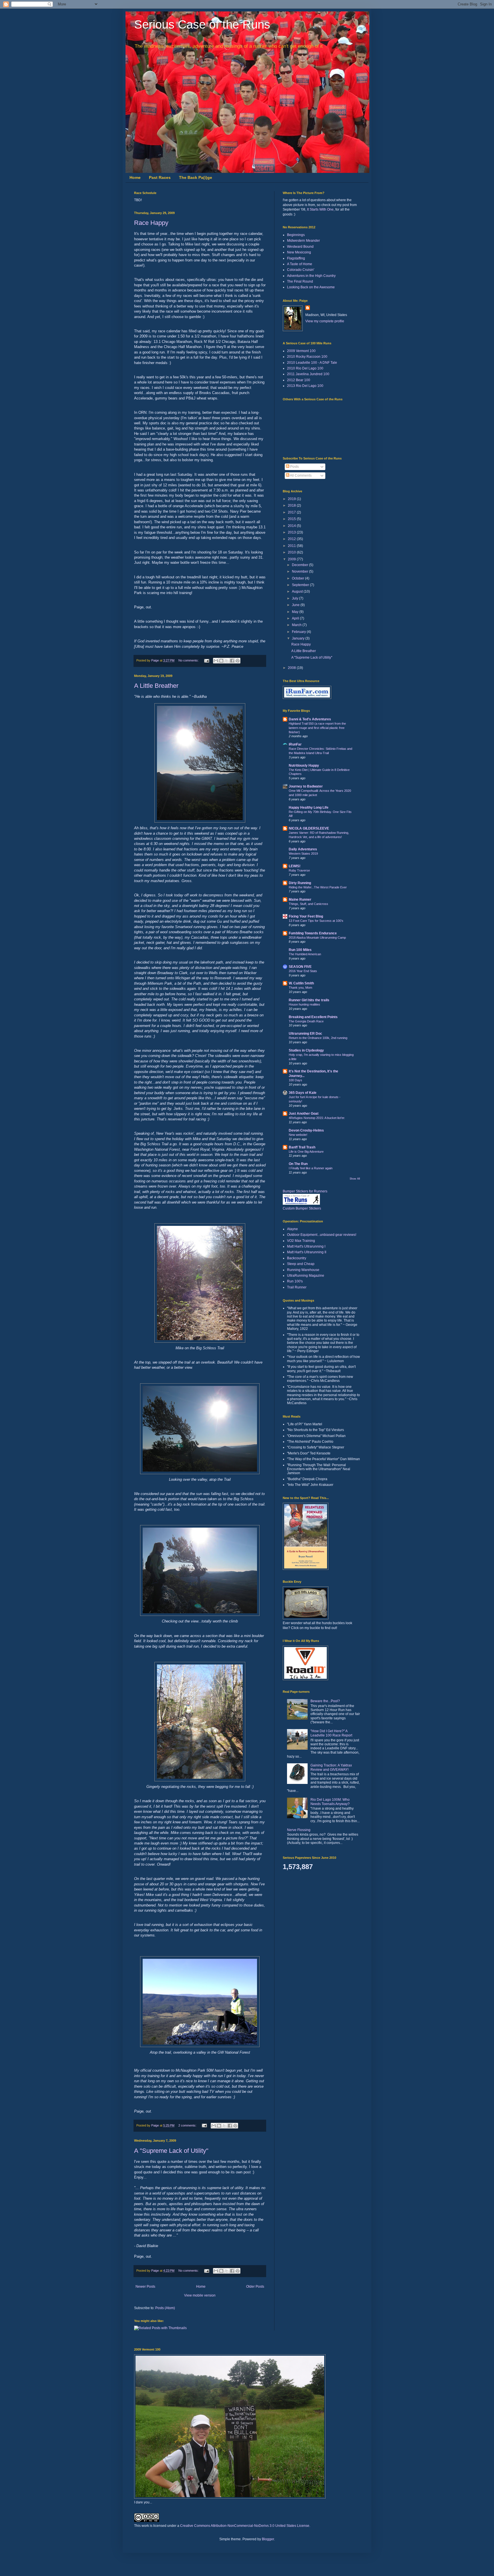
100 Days (295, 1080)
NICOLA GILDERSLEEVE (309, 828)
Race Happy (151, 223)
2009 (292, 559)
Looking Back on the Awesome (311, 287)
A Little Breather (156, 686)
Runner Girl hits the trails (309, 1000)
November (300, 571)
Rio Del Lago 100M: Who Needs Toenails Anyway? (330, 1802)
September (301, 585)
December (300, 565)
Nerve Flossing (299, 1830)
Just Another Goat (304, 1114)
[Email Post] (206, 660)
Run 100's (295, 1281)
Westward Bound (300, 247)
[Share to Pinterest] (238, 661)
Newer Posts (145, 2287)
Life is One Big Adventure (306, 1152)
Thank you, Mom (300, 988)
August (298, 591)
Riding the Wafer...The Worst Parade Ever (318, 887)
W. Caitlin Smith (301, 983)
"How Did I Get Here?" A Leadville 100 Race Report (331, 1733)
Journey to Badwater (306, 786)
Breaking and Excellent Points (313, 1017)
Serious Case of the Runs (202, 24)
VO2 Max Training (301, 1241)
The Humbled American (305, 954)
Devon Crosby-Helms (306, 1130)
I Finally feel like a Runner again (311, 1168)
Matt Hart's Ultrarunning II (307, 1252)
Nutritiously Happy (304, 766)
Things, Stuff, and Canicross (308, 904)
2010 (292, 552)
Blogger (268, 2539)
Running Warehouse (303, 1270)
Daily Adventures (303, 849)
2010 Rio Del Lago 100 (305, 368)
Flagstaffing (296, 258)
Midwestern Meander (303, 241)
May (296, 612)
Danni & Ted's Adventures (310, 719)
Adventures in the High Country (311, 276)
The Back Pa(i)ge (196, 177)
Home (135, 177)
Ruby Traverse (299, 870)
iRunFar (295, 744)
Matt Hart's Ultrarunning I (306, 1246)
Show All (355, 1179)
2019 (292, 499)
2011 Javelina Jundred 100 (308, 374)
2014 (292, 526)
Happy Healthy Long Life (309, 808)
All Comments (300, 475)
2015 (292, 519)
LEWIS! (295, 866)
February (299, 632)
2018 (292, 505)
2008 (292, 668)
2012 (292, 539)
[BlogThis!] (221, 661)
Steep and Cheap (301, 1264)
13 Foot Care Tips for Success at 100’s (316, 921)
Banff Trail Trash (302, 1147)
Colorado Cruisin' (301, 270)
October (298, 578)
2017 (292, 512)
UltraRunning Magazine (306, 1276)
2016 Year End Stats (303, 971)
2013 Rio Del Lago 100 (305, 386)
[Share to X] (227, 661)
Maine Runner (300, 900)
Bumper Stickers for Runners (305, 1191)
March (297, 625)
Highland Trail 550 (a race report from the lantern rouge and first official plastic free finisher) (317, 728)
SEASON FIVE (300, 967)
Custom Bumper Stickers (302, 1208)
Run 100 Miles (300, 950)
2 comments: (188, 2125)
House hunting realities (304, 1004)
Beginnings (296, 235)
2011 (292, 546)
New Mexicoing (299, 252)
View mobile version (200, 2295)
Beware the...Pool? (325, 1701)
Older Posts (255, 2287)
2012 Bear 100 (299, 380)
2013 (292, 532)
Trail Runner (297, 1287)
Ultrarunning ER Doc (305, 1034)
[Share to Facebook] (232, 661)
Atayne (292, 1229)
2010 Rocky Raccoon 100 (307, 357)
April (296, 618)
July (295, 598)
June (296, 605)
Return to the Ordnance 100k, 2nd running (318, 1038)
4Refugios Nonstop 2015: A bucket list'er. (317, 1118)
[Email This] (216, 661)
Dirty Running (300, 883)
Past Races (160, 177)
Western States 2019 (303, 854)
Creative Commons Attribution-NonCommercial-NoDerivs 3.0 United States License (245, 2526)
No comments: (189, 660)
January (299, 638)
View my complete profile (325, 321)
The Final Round (300, 281)
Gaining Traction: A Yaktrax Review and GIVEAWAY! (331, 1767)
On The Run (298, 1164)
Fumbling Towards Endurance (313, 933)
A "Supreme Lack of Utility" (171, 2151)
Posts (294, 467)
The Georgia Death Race (306, 1021)
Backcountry (297, 1258)
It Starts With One (320, 209)
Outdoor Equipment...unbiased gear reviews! (322, 1235)
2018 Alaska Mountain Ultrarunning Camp (317, 938)
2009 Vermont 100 (301, 351)
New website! (298, 1135)
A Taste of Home (300, 264)
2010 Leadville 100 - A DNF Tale (312, 363)
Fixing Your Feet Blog (306, 916)
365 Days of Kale (303, 1093)
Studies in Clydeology (306, 1050)
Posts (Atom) (165, 2308)
